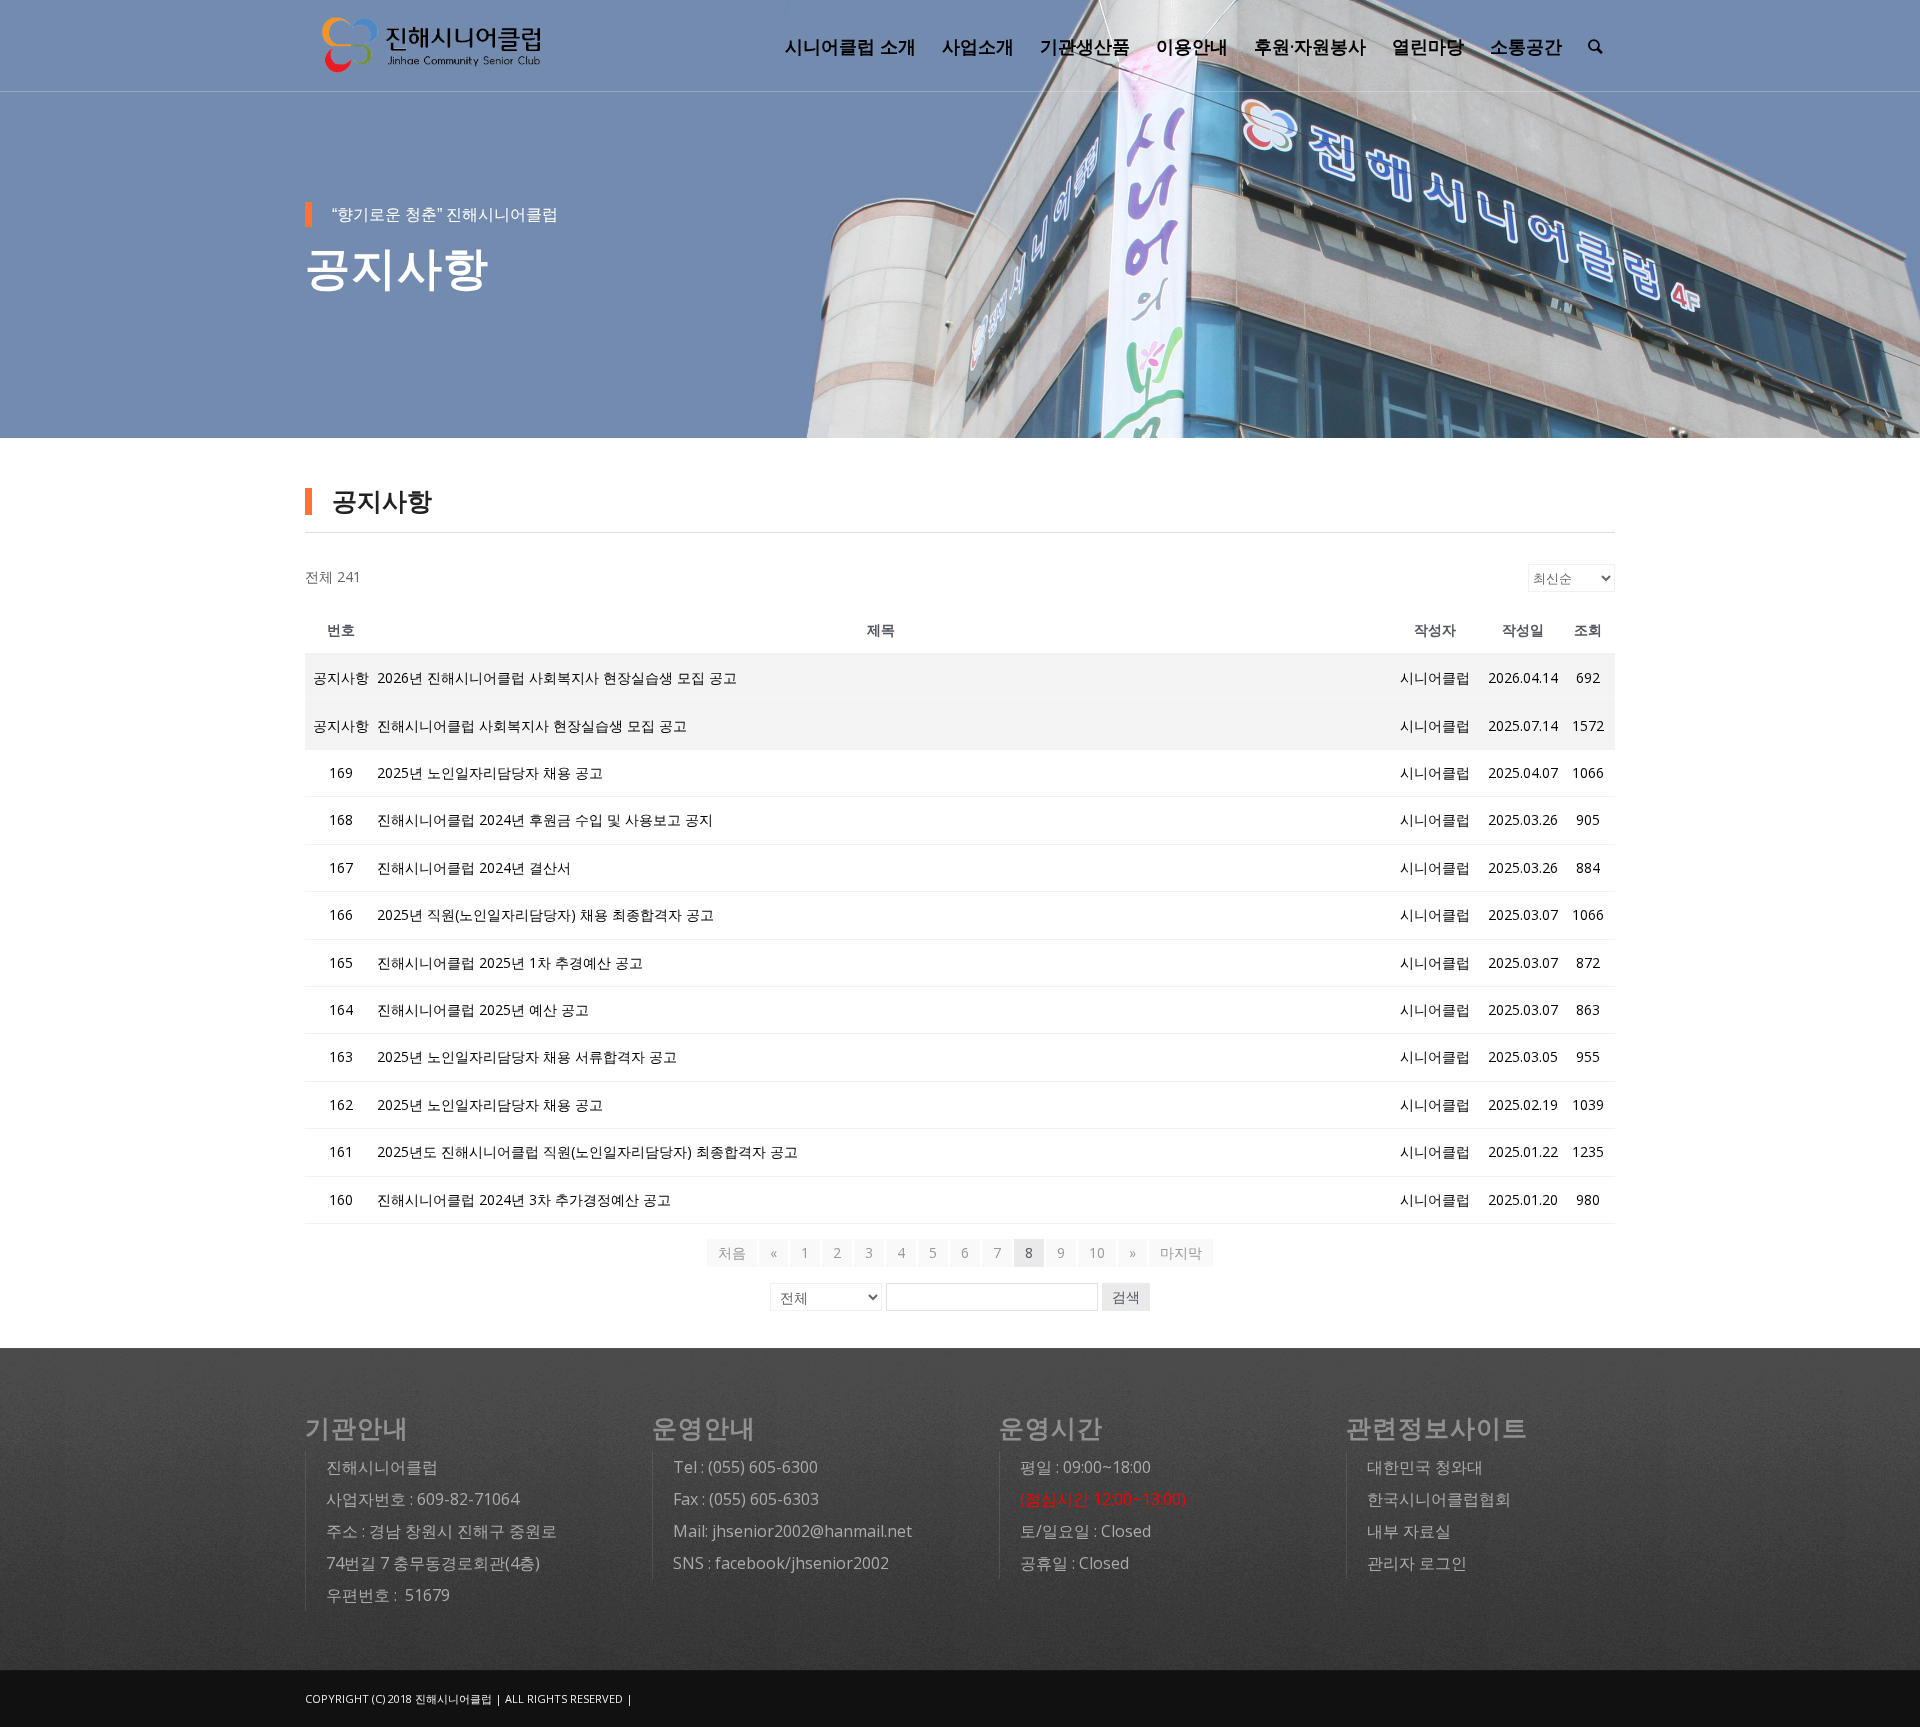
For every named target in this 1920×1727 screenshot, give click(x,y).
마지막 (1181, 1252)
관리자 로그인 (1417, 1563)
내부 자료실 (1409, 1531)
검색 (1126, 1297)
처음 (732, 1252)
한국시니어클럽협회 (1439, 1499)
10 (1097, 1252)
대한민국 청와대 (1425, 1467)
